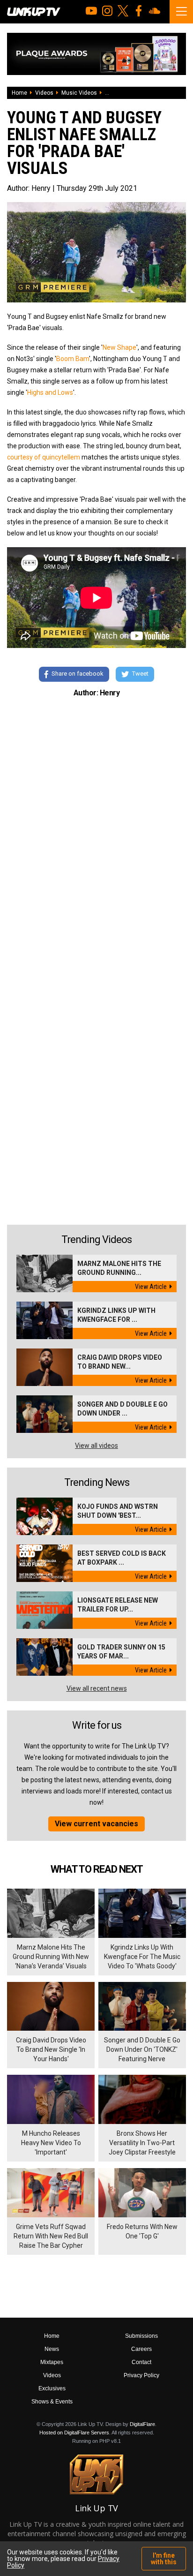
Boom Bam (73, 359)
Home (19, 93)
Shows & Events (52, 2402)
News (52, 2349)
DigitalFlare (142, 2424)
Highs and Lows (50, 392)
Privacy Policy (141, 2375)
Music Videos (79, 93)
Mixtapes (52, 2362)
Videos (44, 93)
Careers (141, 2349)
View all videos (96, 1446)
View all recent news (97, 1688)
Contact (141, 2362)
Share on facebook (78, 674)
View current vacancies (96, 1824)
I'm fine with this (164, 2559)
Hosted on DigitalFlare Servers (74, 2433)
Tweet (140, 674)
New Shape (119, 347)
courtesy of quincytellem (44, 457)
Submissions (141, 2336)
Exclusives (52, 2388)
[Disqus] (96, 834)
